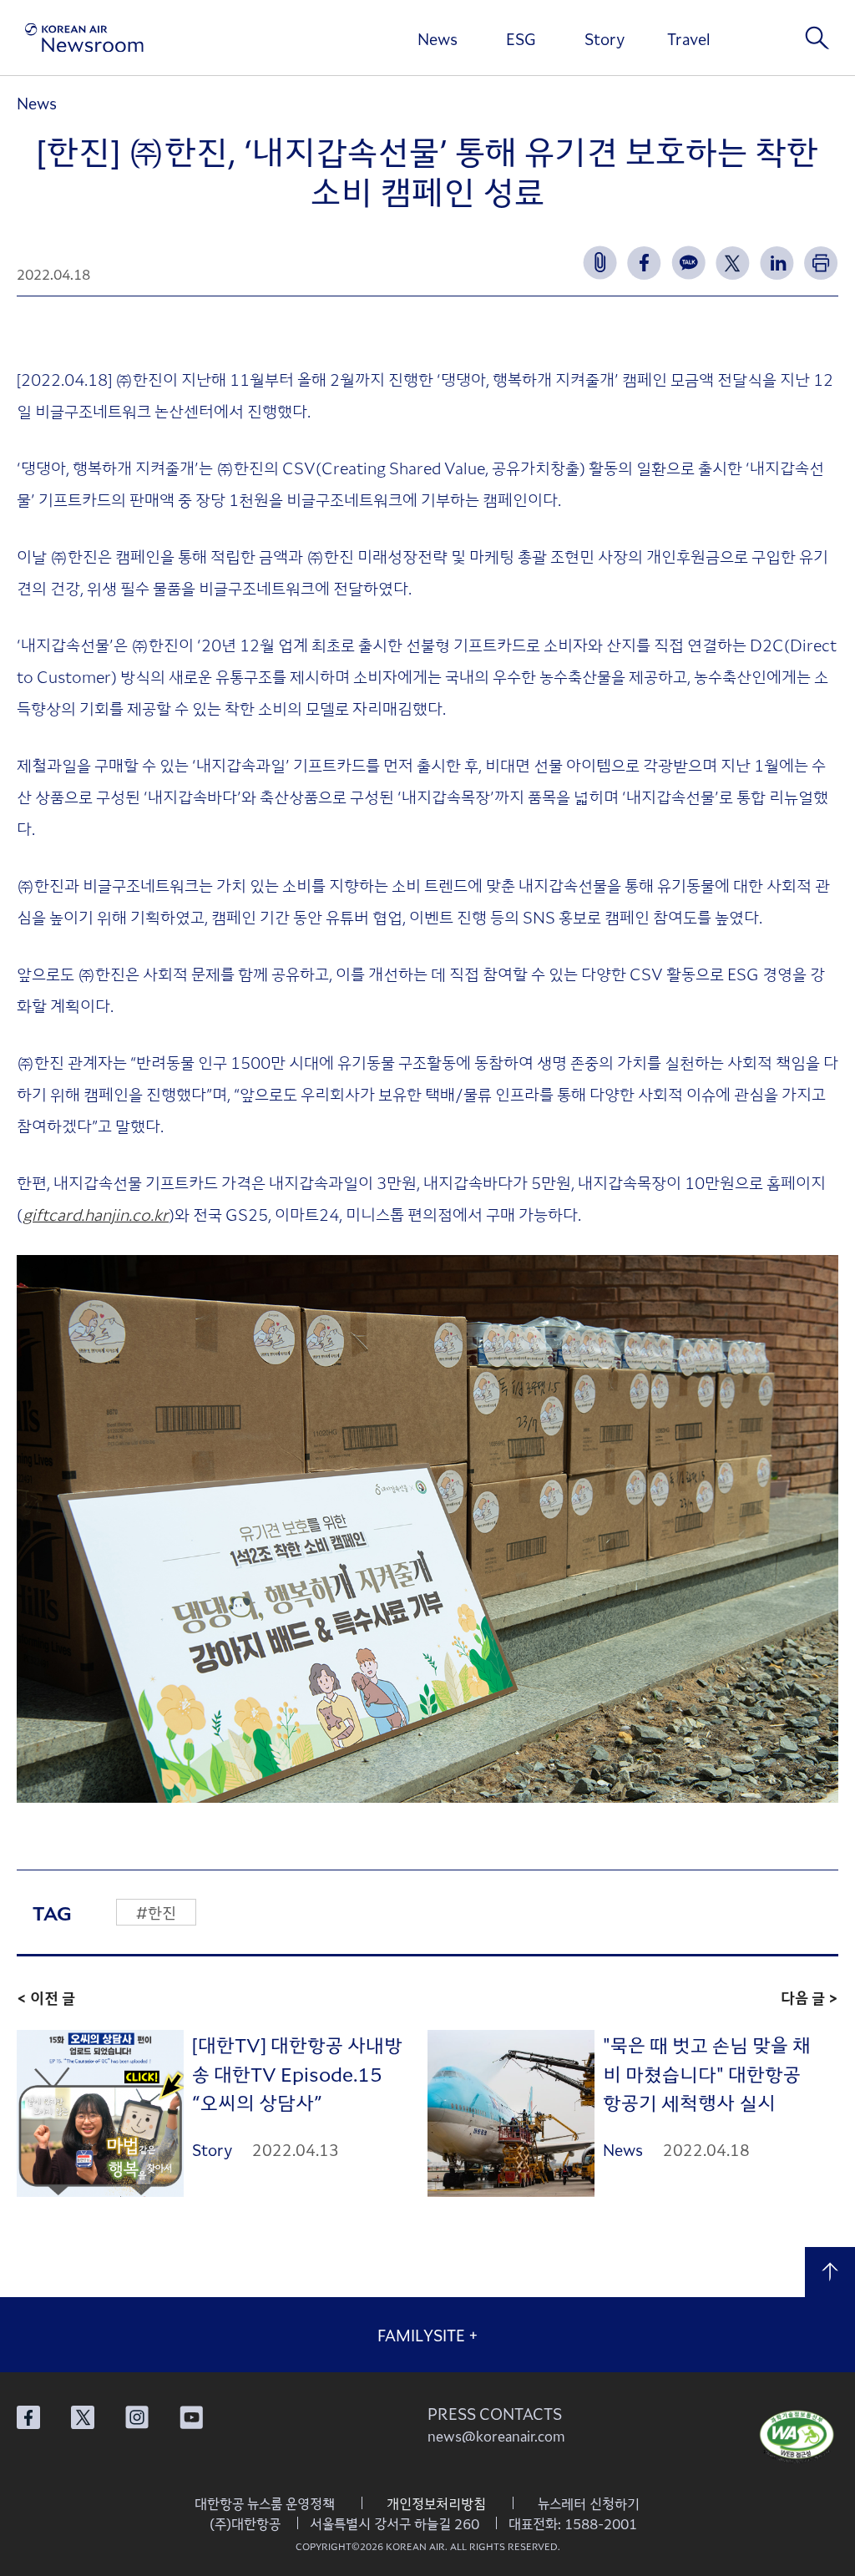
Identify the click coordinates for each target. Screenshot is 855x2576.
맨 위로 (830, 2272)
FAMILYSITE (428, 2335)
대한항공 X (83, 2417)
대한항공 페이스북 (28, 2417)
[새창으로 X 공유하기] (733, 263)
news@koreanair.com (496, 2436)
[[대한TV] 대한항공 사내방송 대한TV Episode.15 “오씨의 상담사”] (100, 2114)
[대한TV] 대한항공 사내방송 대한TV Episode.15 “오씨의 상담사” (297, 2073)
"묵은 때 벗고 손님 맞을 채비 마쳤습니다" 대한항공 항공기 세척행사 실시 (707, 2073)
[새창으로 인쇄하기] (821, 263)
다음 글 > (809, 1997)
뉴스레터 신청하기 (589, 2503)
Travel (688, 38)
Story (605, 38)
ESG (521, 38)
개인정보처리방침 (436, 2503)
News (438, 38)
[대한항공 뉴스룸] (84, 38)
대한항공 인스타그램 (137, 2417)
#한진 (156, 1912)
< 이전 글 (46, 1997)
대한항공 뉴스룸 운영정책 (265, 2503)
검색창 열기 (817, 38)
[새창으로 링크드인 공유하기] (777, 263)
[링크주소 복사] (600, 263)
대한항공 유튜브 (191, 2417)
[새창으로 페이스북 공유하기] (644, 263)
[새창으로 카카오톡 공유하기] (688, 263)
